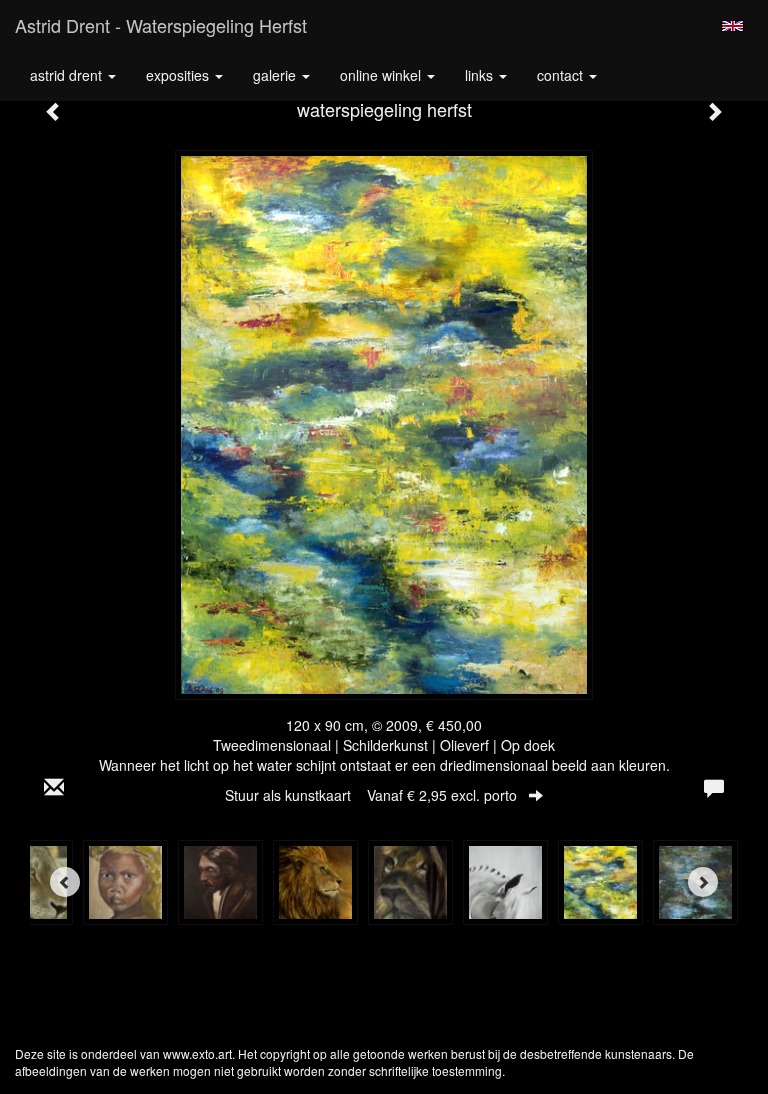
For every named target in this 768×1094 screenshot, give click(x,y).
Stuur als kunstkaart (371, 795)
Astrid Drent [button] (68, 75)
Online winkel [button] (382, 75)
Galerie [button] (276, 75)
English (732, 26)
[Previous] (65, 882)
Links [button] (481, 75)
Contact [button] (562, 75)
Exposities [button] (179, 75)
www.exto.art (197, 1053)
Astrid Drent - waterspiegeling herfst (161, 25)
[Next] (703, 882)
